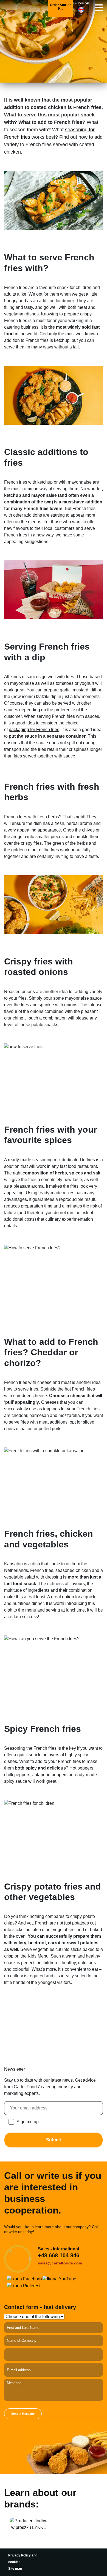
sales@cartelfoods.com (60, 2263)
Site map (15, 2569)
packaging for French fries (34, 730)
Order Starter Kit (60, 7)
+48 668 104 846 (59, 2255)
